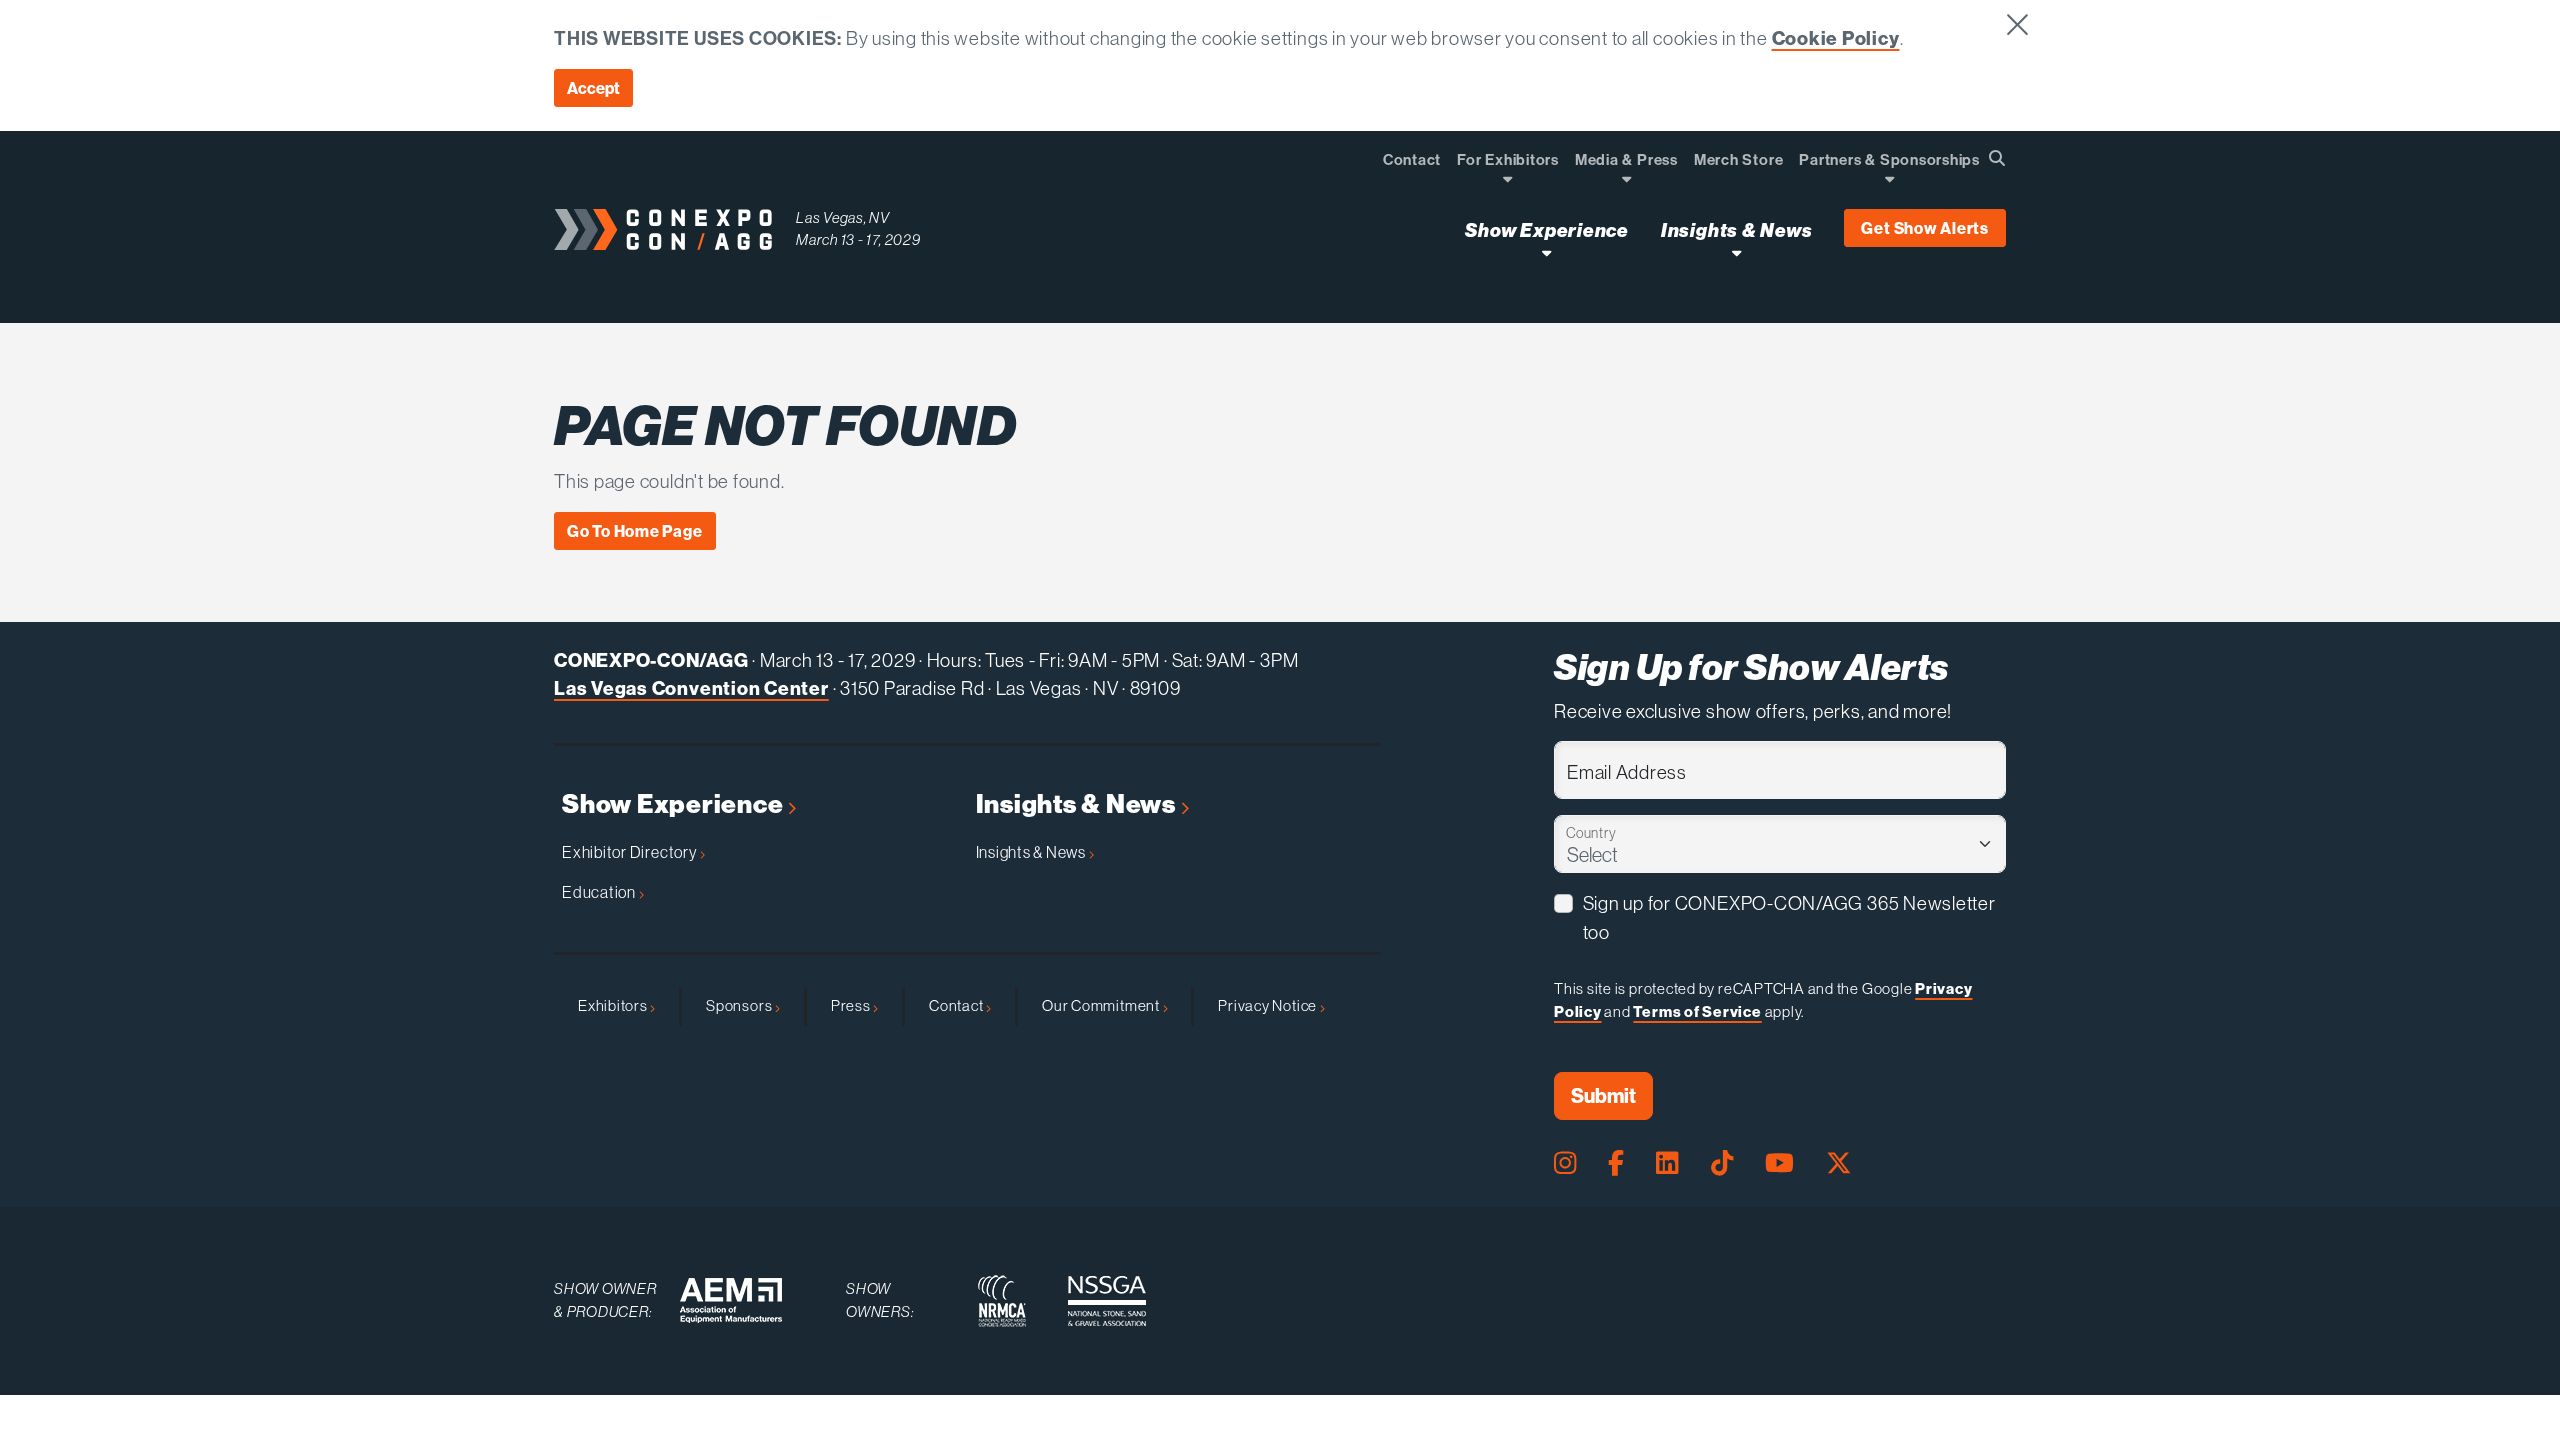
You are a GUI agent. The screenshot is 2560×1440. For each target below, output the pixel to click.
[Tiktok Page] (1722, 1163)
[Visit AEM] (731, 1300)
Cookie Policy (1836, 38)
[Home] (663, 230)
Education (600, 892)
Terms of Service (1697, 1011)
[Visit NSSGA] (1107, 1301)
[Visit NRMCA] (1002, 1301)
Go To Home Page (635, 531)
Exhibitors (614, 1005)
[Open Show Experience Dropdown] (1546, 252)
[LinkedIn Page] (1667, 1163)
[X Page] (1839, 1163)
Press (852, 1005)
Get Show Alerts (1925, 228)
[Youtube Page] (1779, 1163)
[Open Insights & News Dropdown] (1736, 252)
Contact (957, 1005)
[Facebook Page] (1616, 1163)
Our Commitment (1102, 1005)
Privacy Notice (1269, 1005)
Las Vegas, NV (843, 217)
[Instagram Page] (1565, 1163)
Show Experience (675, 804)
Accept (593, 88)
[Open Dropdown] (1507, 178)
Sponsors (740, 1005)
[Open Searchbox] (1997, 158)
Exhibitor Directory (631, 852)
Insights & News (1078, 804)
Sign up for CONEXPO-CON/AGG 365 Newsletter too (1789, 917)
